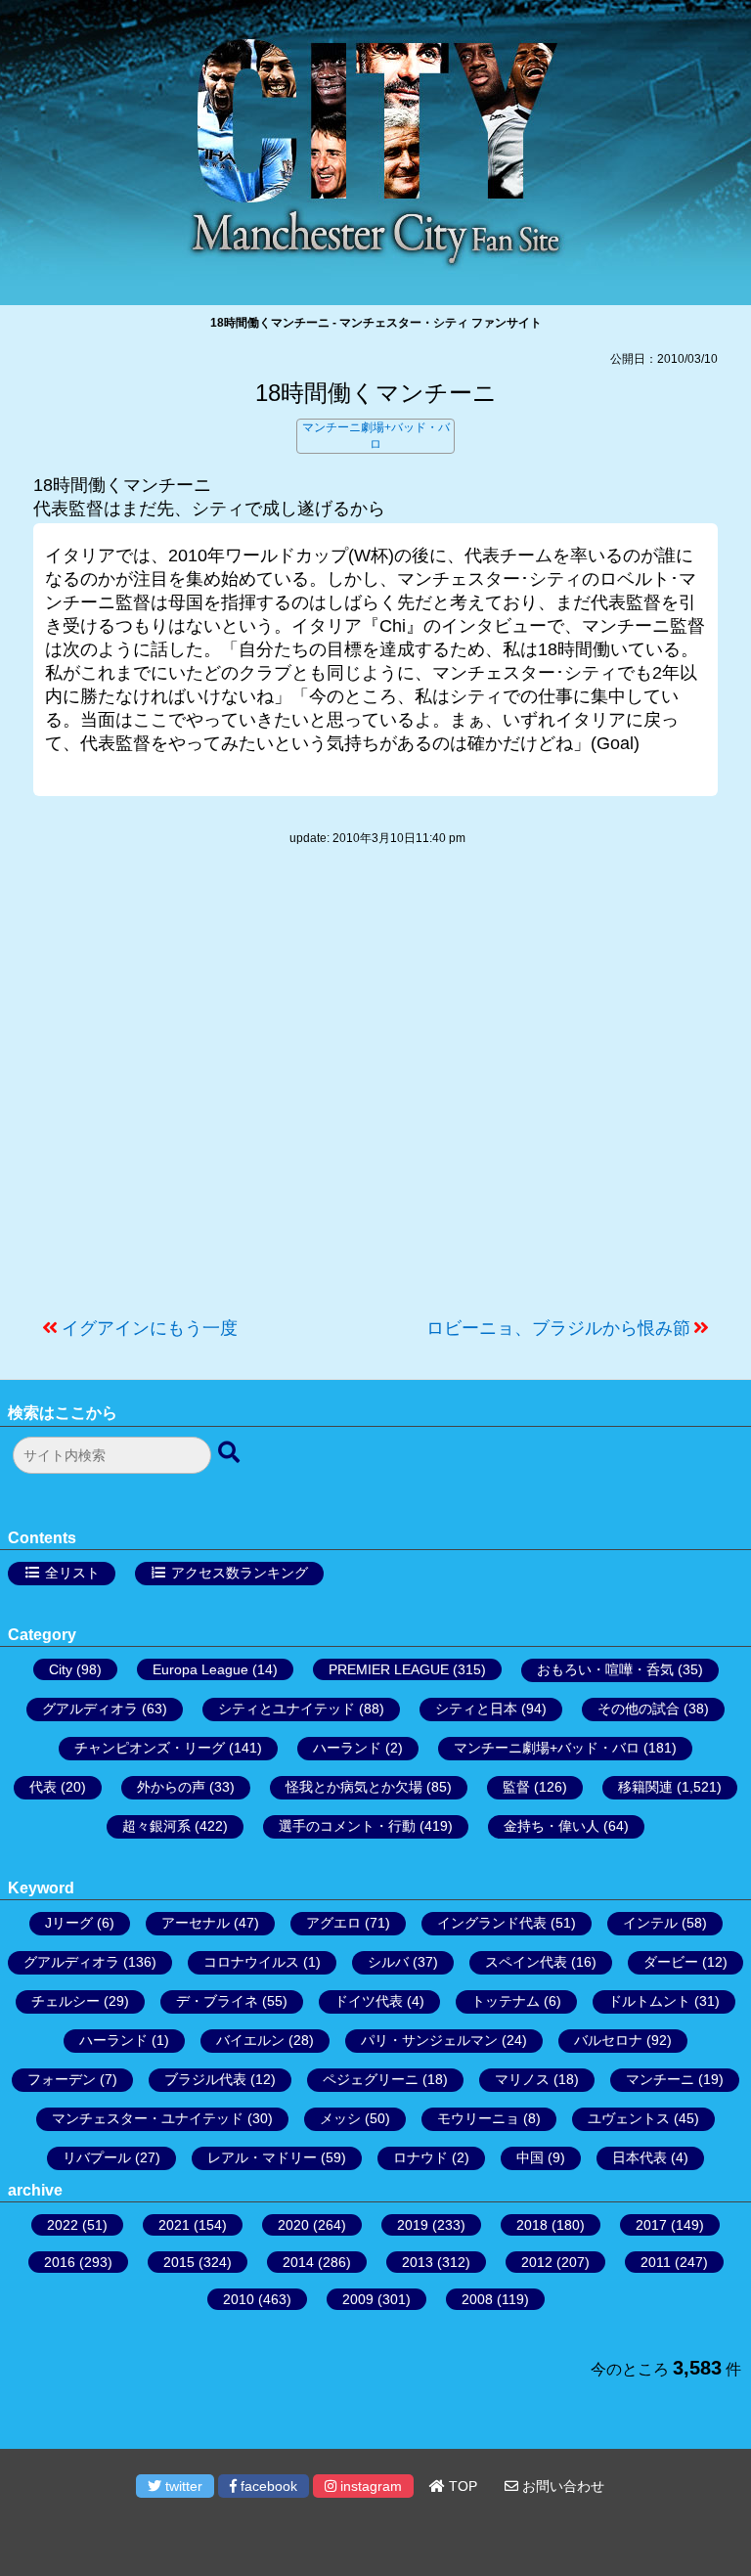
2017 (651, 2225)
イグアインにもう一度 (150, 1328)
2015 (179, 2262)
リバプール (97, 2157)
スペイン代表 (526, 1962)
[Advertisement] (375, 1091)
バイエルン (250, 2040)
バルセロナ (608, 2040)
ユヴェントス (629, 2118)
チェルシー (66, 2001)
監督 (516, 1787)
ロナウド (420, 2157)
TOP (461, 2486)
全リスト (72, 1573)
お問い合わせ (561, 2486)
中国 (530, 2157)
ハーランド (347, 1748)
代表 (43, 1787)
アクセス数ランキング (240, 1573)
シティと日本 (476, 1709)
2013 (418, 2262)
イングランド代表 (492, 1923)
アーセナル (196, 1923)
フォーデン (62, 2079)
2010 (239, 2299)
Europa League (200, 1669)
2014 (298, 2262)
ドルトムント (649, 2001)
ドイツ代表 (369, 2001)
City (61, 1669)
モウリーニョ (478, 2118)
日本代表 (640, 2157)
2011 (656, 2262)
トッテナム (506, 2001)
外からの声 (171, 1787)
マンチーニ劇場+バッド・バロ (547, 1748)
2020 (293, 2225)
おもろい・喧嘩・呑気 (605, 1669)
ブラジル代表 (205, 2079)
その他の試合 (639, 1709)
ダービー (671, 1962)
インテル (650, 1923)
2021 (174, 2225)
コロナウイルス (251, 1962)
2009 (358, 2299)
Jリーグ (69, 1923)
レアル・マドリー (262, 2157)
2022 (63, 2225)
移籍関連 (645, 1787)
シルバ (388, 1962)
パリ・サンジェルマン (429, 2040)
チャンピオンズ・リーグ (150, 1748)
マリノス (522, 2079)
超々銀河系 (156, 1826)
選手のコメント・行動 (347, 1826)
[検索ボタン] (231, 1453)
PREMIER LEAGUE (389, 1669)
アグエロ (333, 1923)
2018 (532, 2225)
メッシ (340, 2118)
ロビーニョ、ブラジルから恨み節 (558, 1328)
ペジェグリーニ (371, 2079)
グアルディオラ (90, 1709)
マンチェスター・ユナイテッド (148, 2118)
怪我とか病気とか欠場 (354, 1787)
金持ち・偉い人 (552, 1826)
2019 (413, 2225)
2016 (60, 2262)
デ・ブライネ (217, 2001)
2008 (477, 2299)
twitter (182, 2486)
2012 (537, 2262)
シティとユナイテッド (287, 1709)
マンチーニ (660, 2079)
